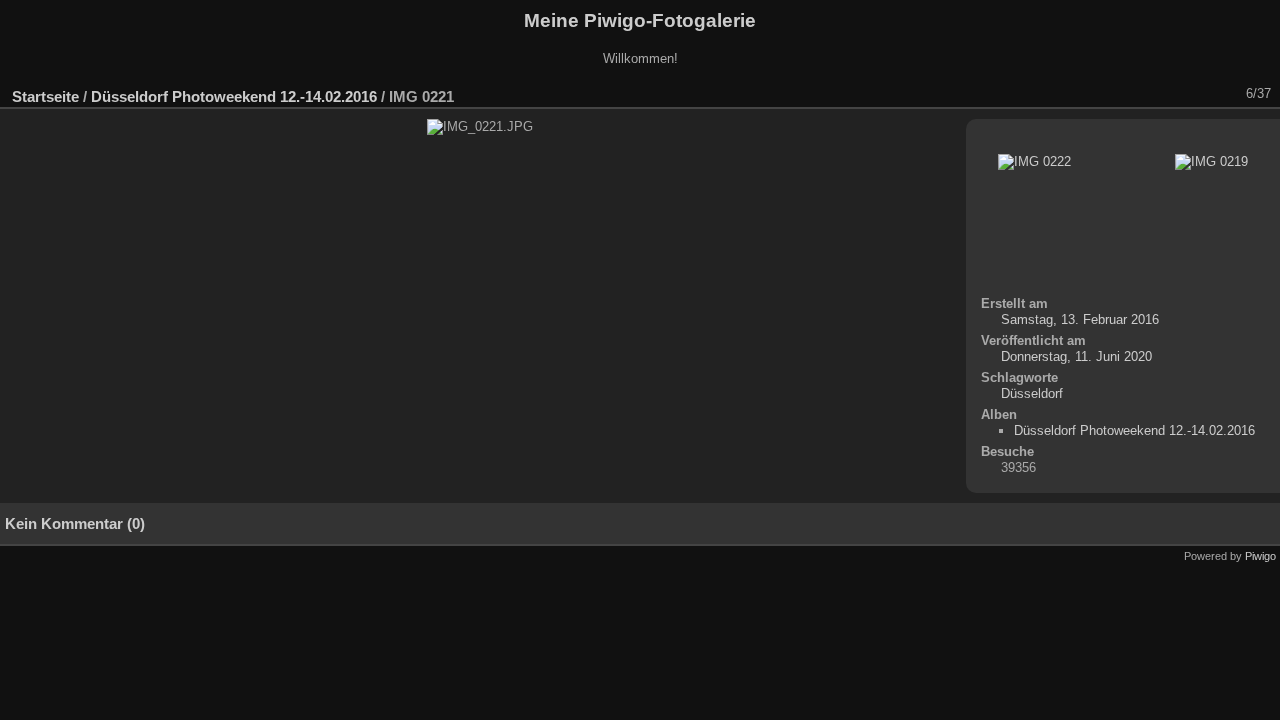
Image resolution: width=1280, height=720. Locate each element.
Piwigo (1260, 556)
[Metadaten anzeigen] (1095, 94)
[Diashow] (1069, 94)
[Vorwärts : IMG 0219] (1225, 94)
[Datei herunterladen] (1121, 94)
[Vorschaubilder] (1173, 94)
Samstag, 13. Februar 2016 (1080, 319)
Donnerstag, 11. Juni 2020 (1076, 356)
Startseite (45, 96)
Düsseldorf (1032, 393)
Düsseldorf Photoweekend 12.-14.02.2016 (234, 96)
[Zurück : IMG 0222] (1199, 94)
